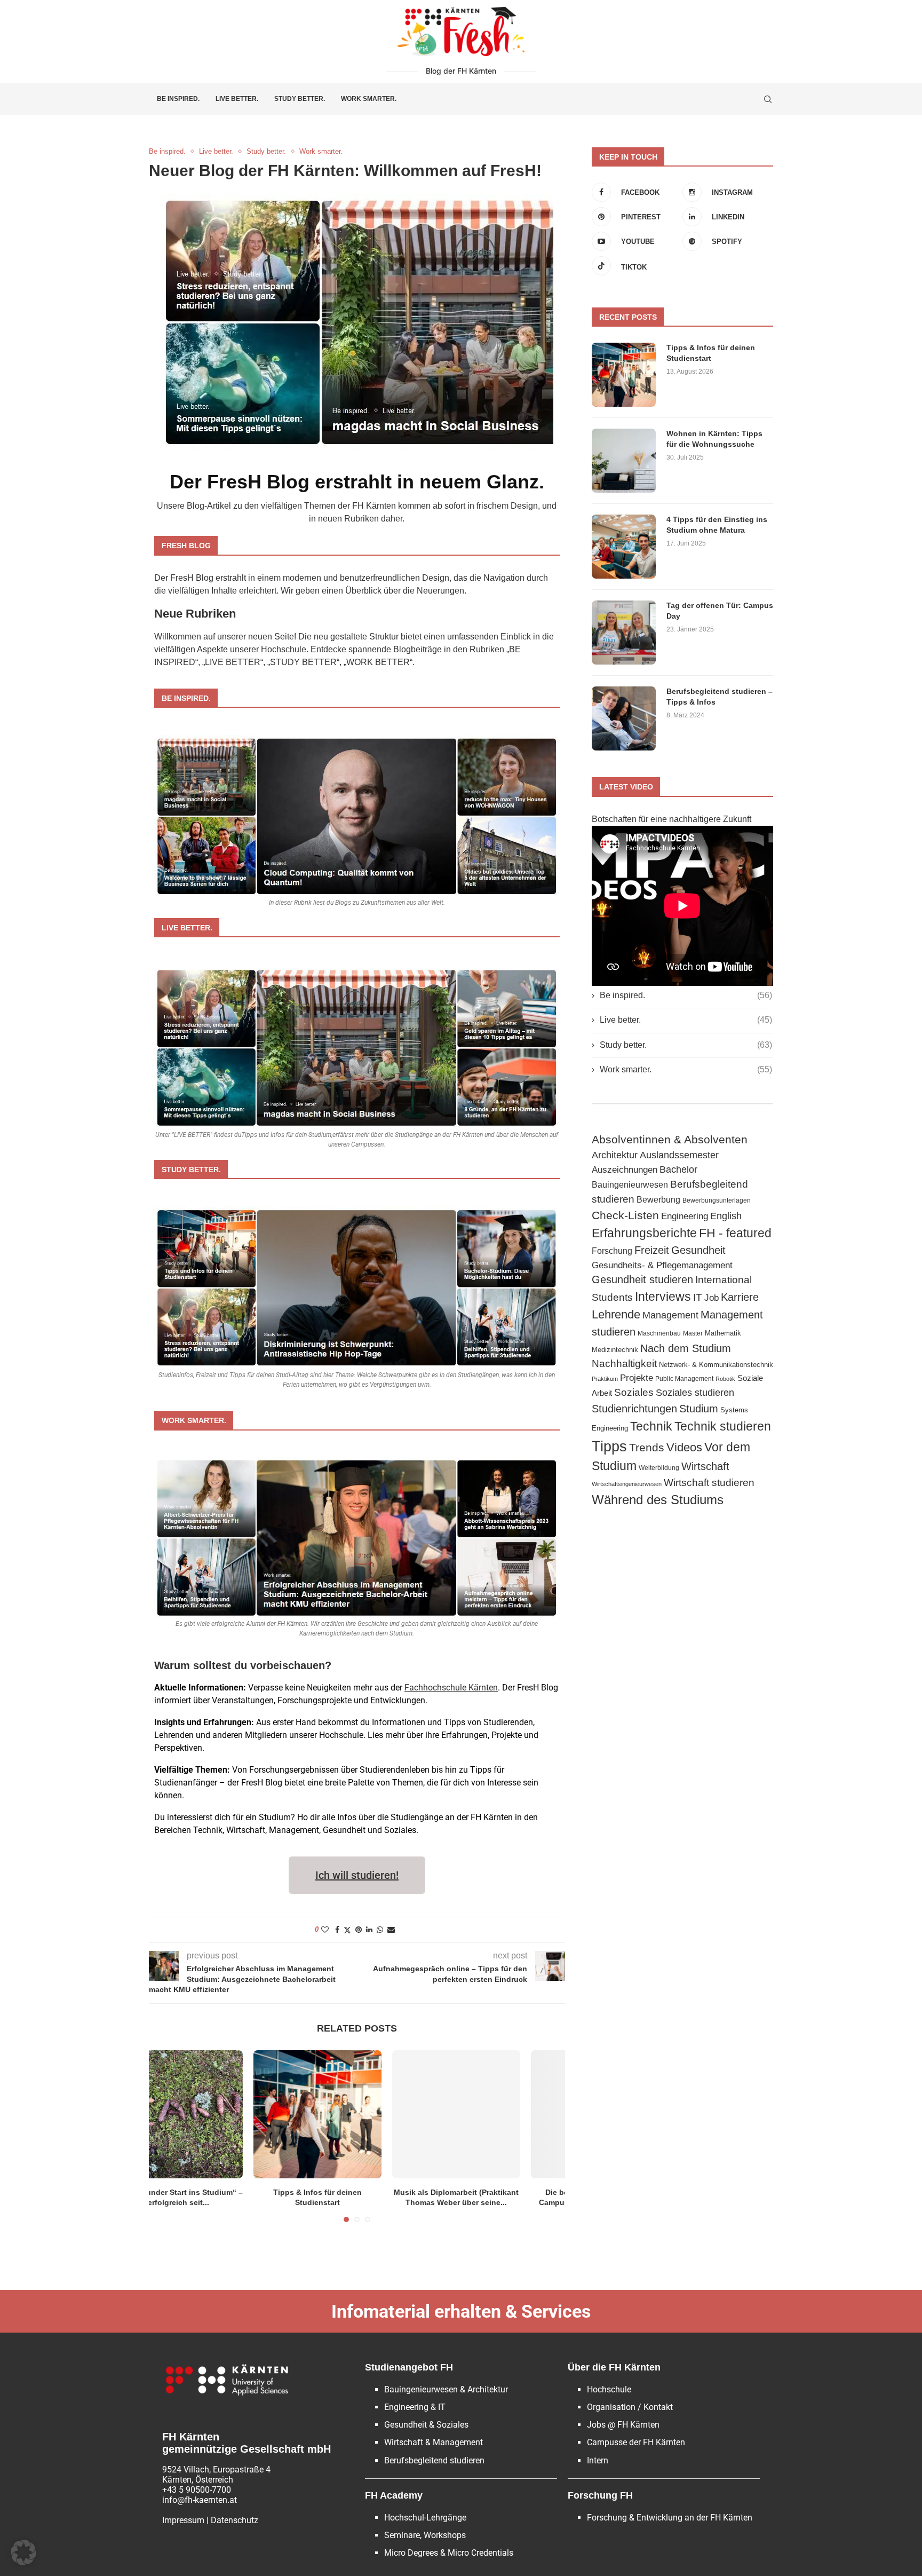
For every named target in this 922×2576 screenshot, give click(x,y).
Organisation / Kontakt (630, 2407)
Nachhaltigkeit (624, 1364)
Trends (647, 1447)
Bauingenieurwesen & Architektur (446, 2389)
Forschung (612, 1251)
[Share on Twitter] (347, 1930)
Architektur (615, 1155)
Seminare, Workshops (425, 2535)
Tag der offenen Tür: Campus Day (720, 611)
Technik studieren (723, 1426)
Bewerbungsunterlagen (717, 1200)
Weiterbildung (659, 1468)
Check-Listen (625, 1215)
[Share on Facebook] (337, 1930)
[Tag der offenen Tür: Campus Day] (624, 633)
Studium (699, 1408)
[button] (23, 2553)
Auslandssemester (679, 1155)
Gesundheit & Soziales (426, 2425)
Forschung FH (600, 2495)
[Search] (768, 99)
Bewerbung (658, 1199)
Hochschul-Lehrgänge (425, 2518)
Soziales (634, 1392)
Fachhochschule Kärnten (451, 1688)
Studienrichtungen (634, 1409)
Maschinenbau (659, 1333)
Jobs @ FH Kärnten (623, 2425)
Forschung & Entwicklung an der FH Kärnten (670, 2518)
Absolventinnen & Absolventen (670, 1140)
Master (693, 1333)
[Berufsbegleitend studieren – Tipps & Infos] (624, 718)
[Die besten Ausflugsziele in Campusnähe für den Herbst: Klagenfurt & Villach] (496, 2114)
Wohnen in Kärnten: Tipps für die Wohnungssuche (714, 439)
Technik (651, 1426)
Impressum (183, 2520)
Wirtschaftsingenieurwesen (627, 1484)
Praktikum (605, 1379)
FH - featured (735, 1233)
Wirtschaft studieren (709, 1483)
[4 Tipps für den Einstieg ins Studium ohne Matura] (624, 547)
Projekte (637, 1378)
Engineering (685, 1216)
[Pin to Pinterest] (359, 1930)
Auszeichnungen (625, 1170)
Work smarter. (369, 99)
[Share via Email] (391, 1930)
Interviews (663, 1297)
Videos (684, 1447)
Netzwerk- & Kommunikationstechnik (716, 1365)
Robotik (725, 1379)
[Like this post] (325, 1930)
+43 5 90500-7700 (197, 2490)
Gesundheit (698, 1250)
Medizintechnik (615, 1350)
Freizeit (652, 1250)
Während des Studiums (658, 1500)
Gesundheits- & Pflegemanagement (662, 1265)
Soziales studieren (695, 1393)
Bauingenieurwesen (630, 1184)
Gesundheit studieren (642, 1279)
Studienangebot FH (409, 2367)
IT (698, 1297)
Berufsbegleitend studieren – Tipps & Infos (720, 697)
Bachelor (678, 1169)
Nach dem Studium (686, 1348)
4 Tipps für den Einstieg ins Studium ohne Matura (717, 525)
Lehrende (616, 1314)
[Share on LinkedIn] (369, 1930)
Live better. (237, 99)
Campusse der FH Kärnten (636, 2442)
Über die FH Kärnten (614, 2367)
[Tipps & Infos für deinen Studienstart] (219, 2114)
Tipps (609, 1447)
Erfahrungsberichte (644, 1233)
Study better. (300, 99)
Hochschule (609, 2389)
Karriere (740, 1297)
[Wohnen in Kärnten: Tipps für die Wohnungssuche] (624, 461)
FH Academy (394, 2495)
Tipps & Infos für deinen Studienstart (711, 353)
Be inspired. (178, 99)
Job (712, 1298)
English (726, 1216)
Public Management (684, 1379)
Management (670, 1315)
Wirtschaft (705, 1466)
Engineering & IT (415, 2407)
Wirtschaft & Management (434, 2442)
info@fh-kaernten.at (200, 2500)
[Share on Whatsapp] (380, 1930)
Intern (598, 2460)
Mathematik (723, 1333)
